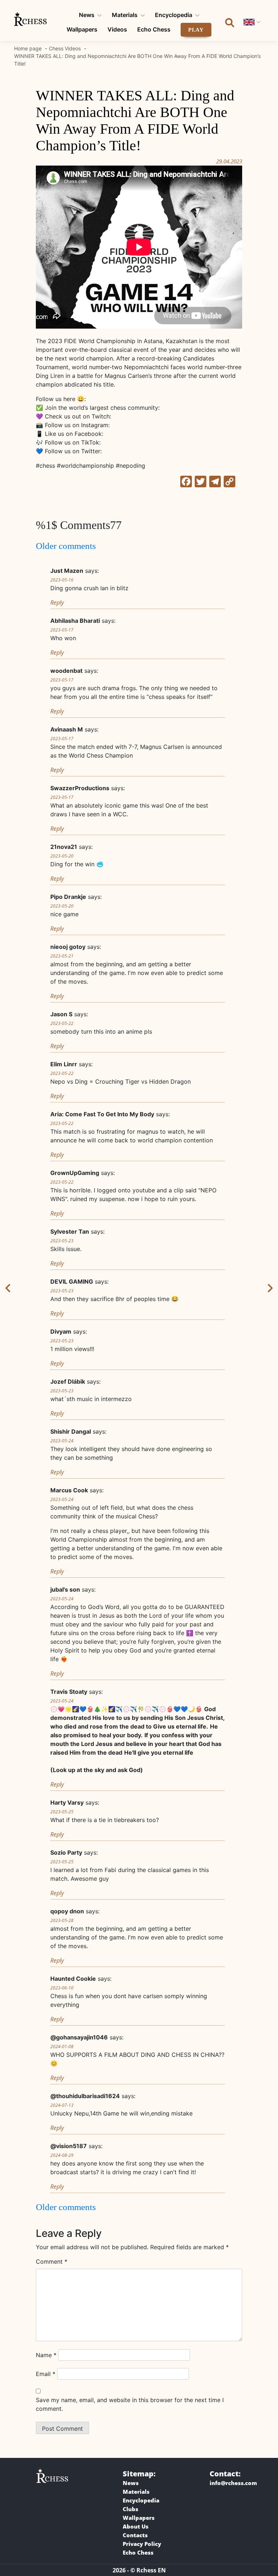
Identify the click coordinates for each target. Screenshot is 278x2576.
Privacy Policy (142, 2544)
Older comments (66, 546)
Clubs (130, 2509)
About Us (136, 2526)
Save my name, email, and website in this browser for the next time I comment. (130, 2404)
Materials (125, 15)
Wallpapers (82, 29)
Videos (117, 29)
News (87, 15)
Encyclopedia (174, 15)
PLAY (196, 30)
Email (46, 2374)
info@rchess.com (233, 2483)
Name (46, 2355)
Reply (57, 603)
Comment (52, 2262)
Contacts (135, 2535)
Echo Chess (154, 29)
